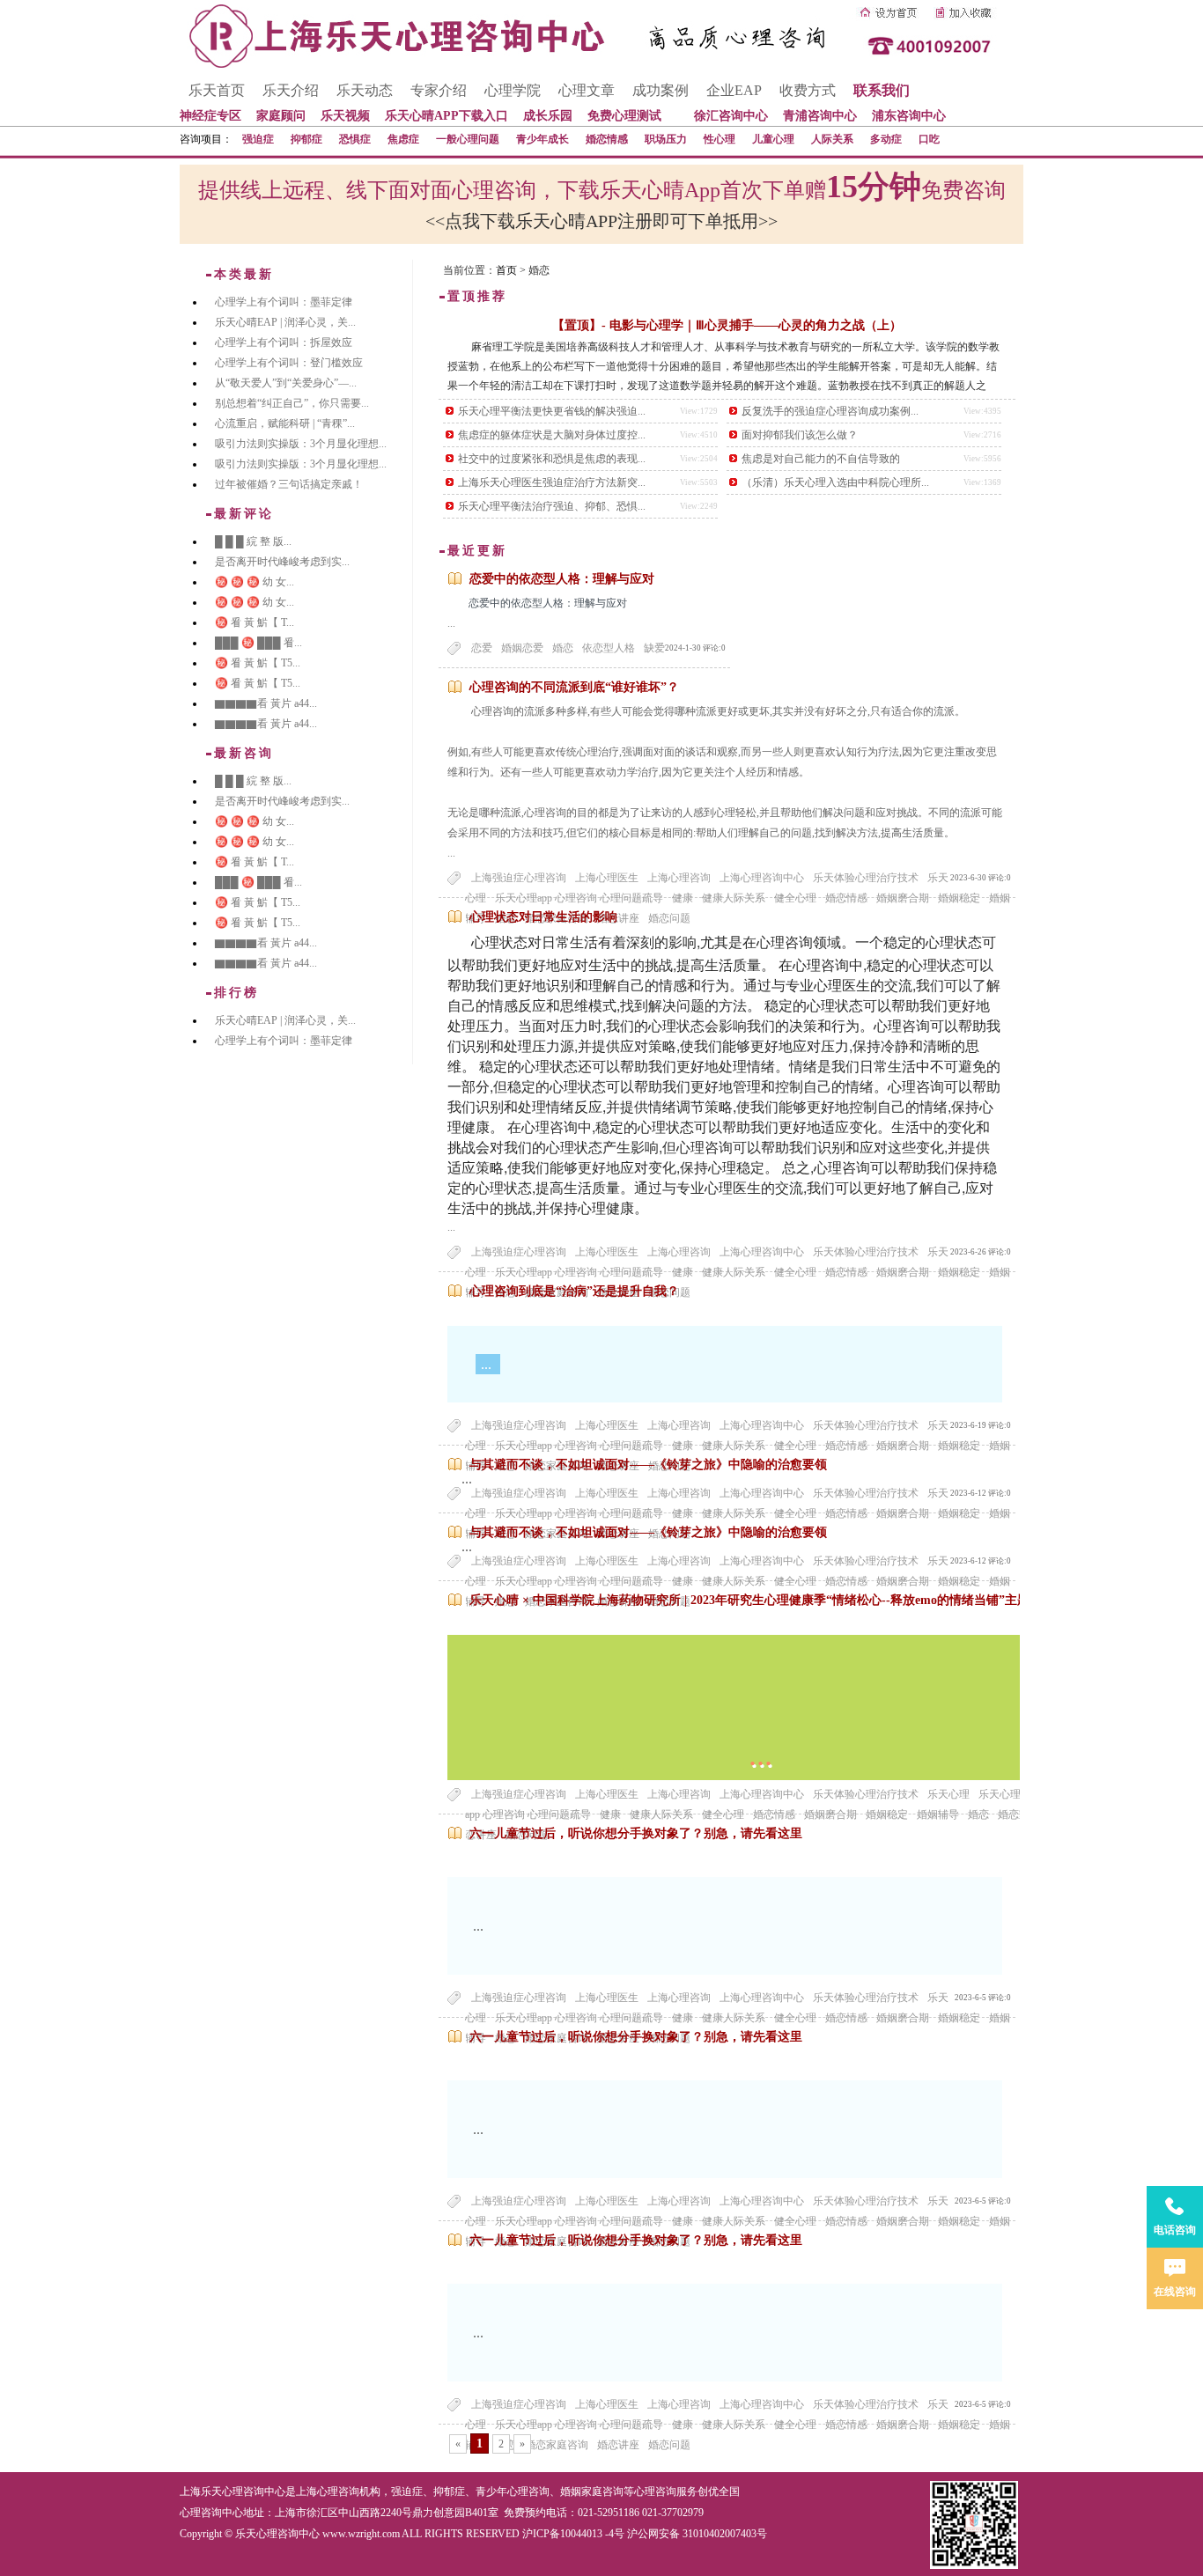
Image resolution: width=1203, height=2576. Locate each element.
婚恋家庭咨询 (557, 2445)
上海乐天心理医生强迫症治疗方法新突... (552, 482)
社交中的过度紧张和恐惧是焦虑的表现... (552, 459)
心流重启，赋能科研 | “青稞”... (285, 423)
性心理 (720, 139)
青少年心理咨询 (513, 2491)
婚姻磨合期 (903, 2425)
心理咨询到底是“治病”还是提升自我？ (574, 1291)
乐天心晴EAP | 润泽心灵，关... (285, 322)
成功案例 (661, 90)
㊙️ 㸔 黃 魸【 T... (255, 622)
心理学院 (513, 90)
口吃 (929, 139)
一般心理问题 (468, 139)
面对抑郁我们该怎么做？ (800, 435)
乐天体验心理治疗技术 (866, 878)
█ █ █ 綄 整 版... (253, 541)
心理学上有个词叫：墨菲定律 (284, 302)
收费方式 (808, 90)
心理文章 (587, 90)
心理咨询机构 (349, 2491)
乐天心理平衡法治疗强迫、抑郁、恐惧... (552, 506)
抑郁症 (306, 139)
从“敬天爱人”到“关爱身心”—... (286, 383)
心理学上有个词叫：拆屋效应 (284, 342)
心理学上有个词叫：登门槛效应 (289, 363)
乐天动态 (365, 90)
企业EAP (734, 90)
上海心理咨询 (679, 878)
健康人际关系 (734, 2425)
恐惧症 (355, 139)
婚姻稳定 (959, 2425)
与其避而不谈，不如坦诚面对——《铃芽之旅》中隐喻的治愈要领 (648, 1465)
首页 (506, 270)
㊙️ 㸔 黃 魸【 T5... (258, 663)
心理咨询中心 (211, 2513)
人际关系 (832, 139)
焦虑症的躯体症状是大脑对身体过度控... (552, 435)
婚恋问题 (669, 2445)
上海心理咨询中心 (762, 878)
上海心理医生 (607, 878)
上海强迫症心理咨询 (519, 878)
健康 (683, 2425)
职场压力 (666, 139)
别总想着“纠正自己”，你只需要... (292, 403)
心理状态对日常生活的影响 (543, 917)
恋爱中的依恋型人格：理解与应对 (562, 579)
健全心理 (795, 2425)
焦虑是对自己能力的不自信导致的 (821, 459)
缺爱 (654, 648)
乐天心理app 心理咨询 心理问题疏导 (579, 2425)
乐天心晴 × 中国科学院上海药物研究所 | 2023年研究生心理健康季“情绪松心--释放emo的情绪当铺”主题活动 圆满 (776, 1600)
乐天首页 (217, 90)
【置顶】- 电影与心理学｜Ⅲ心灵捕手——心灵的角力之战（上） (727, 325)
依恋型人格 (609, 648)
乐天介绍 (291, 90)
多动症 (886, 139)
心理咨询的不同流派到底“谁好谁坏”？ (574, 687)
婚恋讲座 (618, 2445)
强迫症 (258, 139)
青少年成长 (542, 139)
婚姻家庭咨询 (592, 2491)
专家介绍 (439, 90)
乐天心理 (948, 1794)
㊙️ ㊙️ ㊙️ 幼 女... (255, 582)
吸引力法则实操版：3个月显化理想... (301, 444)
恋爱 (482, 648)
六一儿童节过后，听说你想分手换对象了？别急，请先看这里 (636, 1833)
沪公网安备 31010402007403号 (697, 2534)
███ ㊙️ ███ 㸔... (258, 643)
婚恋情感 (607, 139)
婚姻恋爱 (522, 648)
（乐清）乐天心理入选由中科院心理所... (835, 482)
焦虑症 (403, 139)
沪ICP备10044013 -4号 (573, 2534)
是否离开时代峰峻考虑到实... (282, 562)
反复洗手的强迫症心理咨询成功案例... (830, 411)
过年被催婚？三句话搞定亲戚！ (289, 484)
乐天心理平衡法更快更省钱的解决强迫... (552, 411)
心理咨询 (655, 2491)
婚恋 (563, 648)
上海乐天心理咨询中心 (232, 2491)
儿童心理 (773, 139)
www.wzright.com (361, 2534)
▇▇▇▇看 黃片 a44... (266, 703)
